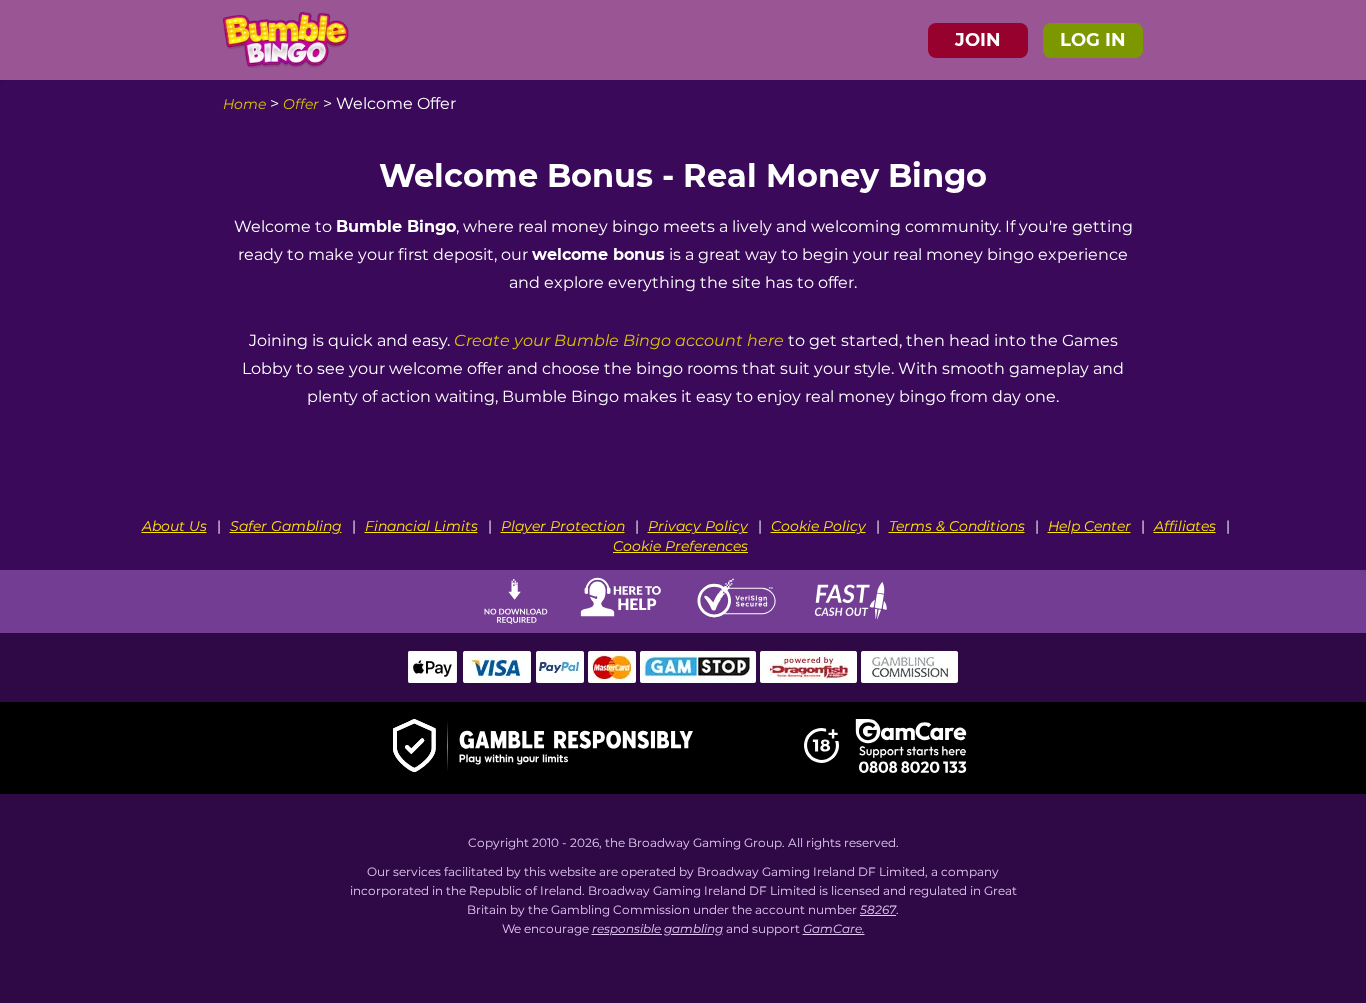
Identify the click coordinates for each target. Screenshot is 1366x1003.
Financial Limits (421, 526)
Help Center (1089, 526)
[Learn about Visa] (496, 678)
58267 (878, 909)
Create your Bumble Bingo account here (619, 340)
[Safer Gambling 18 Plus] (821, 759)
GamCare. (834, 928)
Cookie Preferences (680, 546)
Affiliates (1185, 526)
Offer (301, 104)
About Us (174, 526)
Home (244, 104)
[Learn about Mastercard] (612, 678)
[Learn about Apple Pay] (432, 678)
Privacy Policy (698, 526)
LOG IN (1093, 40)
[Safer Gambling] (543, 748)
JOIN (978, 40)
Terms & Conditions (957, 526)
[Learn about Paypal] (559, 678)
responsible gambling (657, 928)
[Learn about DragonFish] (808, 678)
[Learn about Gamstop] (698, 678)
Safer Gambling (286, 526)
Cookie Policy (818, 526)
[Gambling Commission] (910, 678)
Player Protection (563, 526)
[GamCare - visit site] (911, 748)
